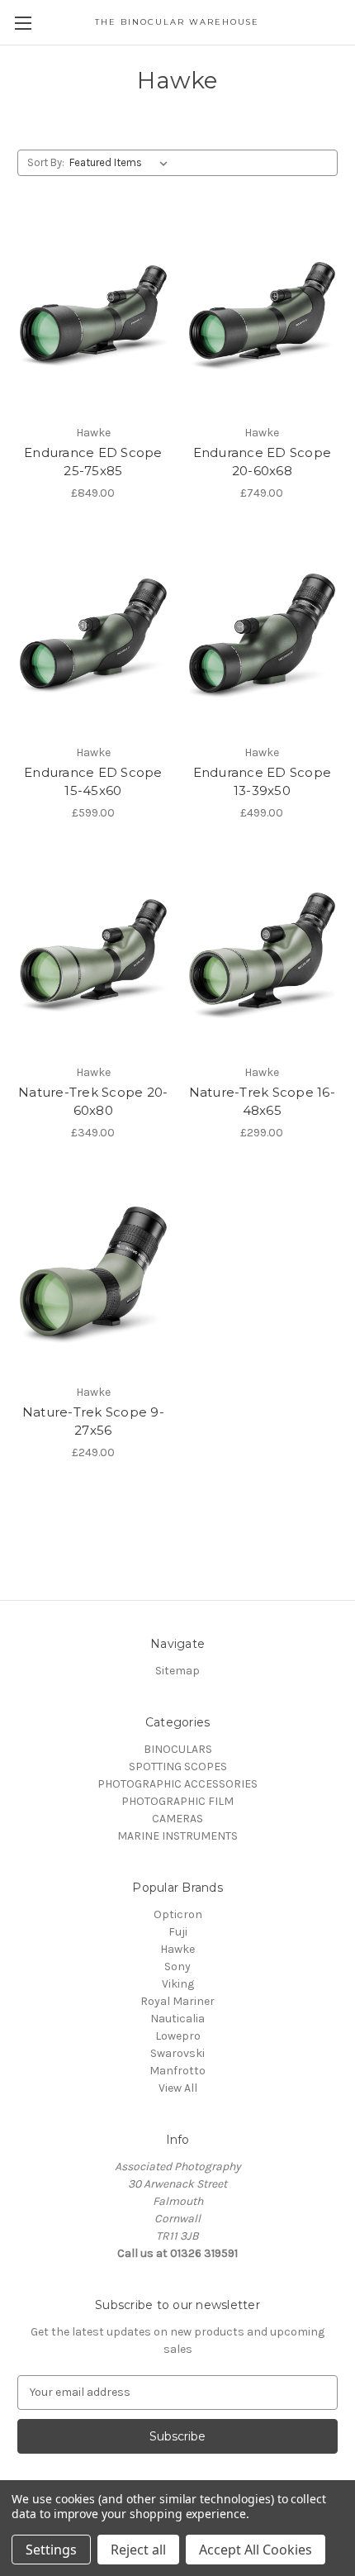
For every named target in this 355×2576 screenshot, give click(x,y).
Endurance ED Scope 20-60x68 (263, 462)
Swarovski (177, 2053)
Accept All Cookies (256, 2550)
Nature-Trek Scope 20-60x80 (93, 1102)
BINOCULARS (178, 1749)
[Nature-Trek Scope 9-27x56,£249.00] (93, 1275)
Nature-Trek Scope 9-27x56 (93, 1421)
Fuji (178, 1932)
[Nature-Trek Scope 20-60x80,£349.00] (93, 955)
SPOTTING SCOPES (178, 1767)
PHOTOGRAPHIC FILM (177, 1801)
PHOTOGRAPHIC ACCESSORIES (177, 1784)
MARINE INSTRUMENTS (177, 1836)
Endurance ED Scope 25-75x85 (93, 462)
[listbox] (122, 163)
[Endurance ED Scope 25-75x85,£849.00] (93, 316)
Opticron (178, 1914)
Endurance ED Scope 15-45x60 (93, 782)
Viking (178, 1984)
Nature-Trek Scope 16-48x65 (262, 1102)
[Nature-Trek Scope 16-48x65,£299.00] (263, 955)
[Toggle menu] (23, 23)
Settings (51, 2550)
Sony (177, 1967)
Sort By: (46, 162)
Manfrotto (177, 2071)
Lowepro (178, 2036)
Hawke (177, 1949)
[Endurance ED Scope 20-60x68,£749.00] (263, 316)
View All (178, 2088)
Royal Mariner (177, 2001)
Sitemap (177, 1671)
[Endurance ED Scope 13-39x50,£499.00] (263, 636)
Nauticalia (177, 2019)
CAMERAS (177, 1819)
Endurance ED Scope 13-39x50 (263, 782)
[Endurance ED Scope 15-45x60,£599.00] (93, 636)
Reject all (138, 2550)
